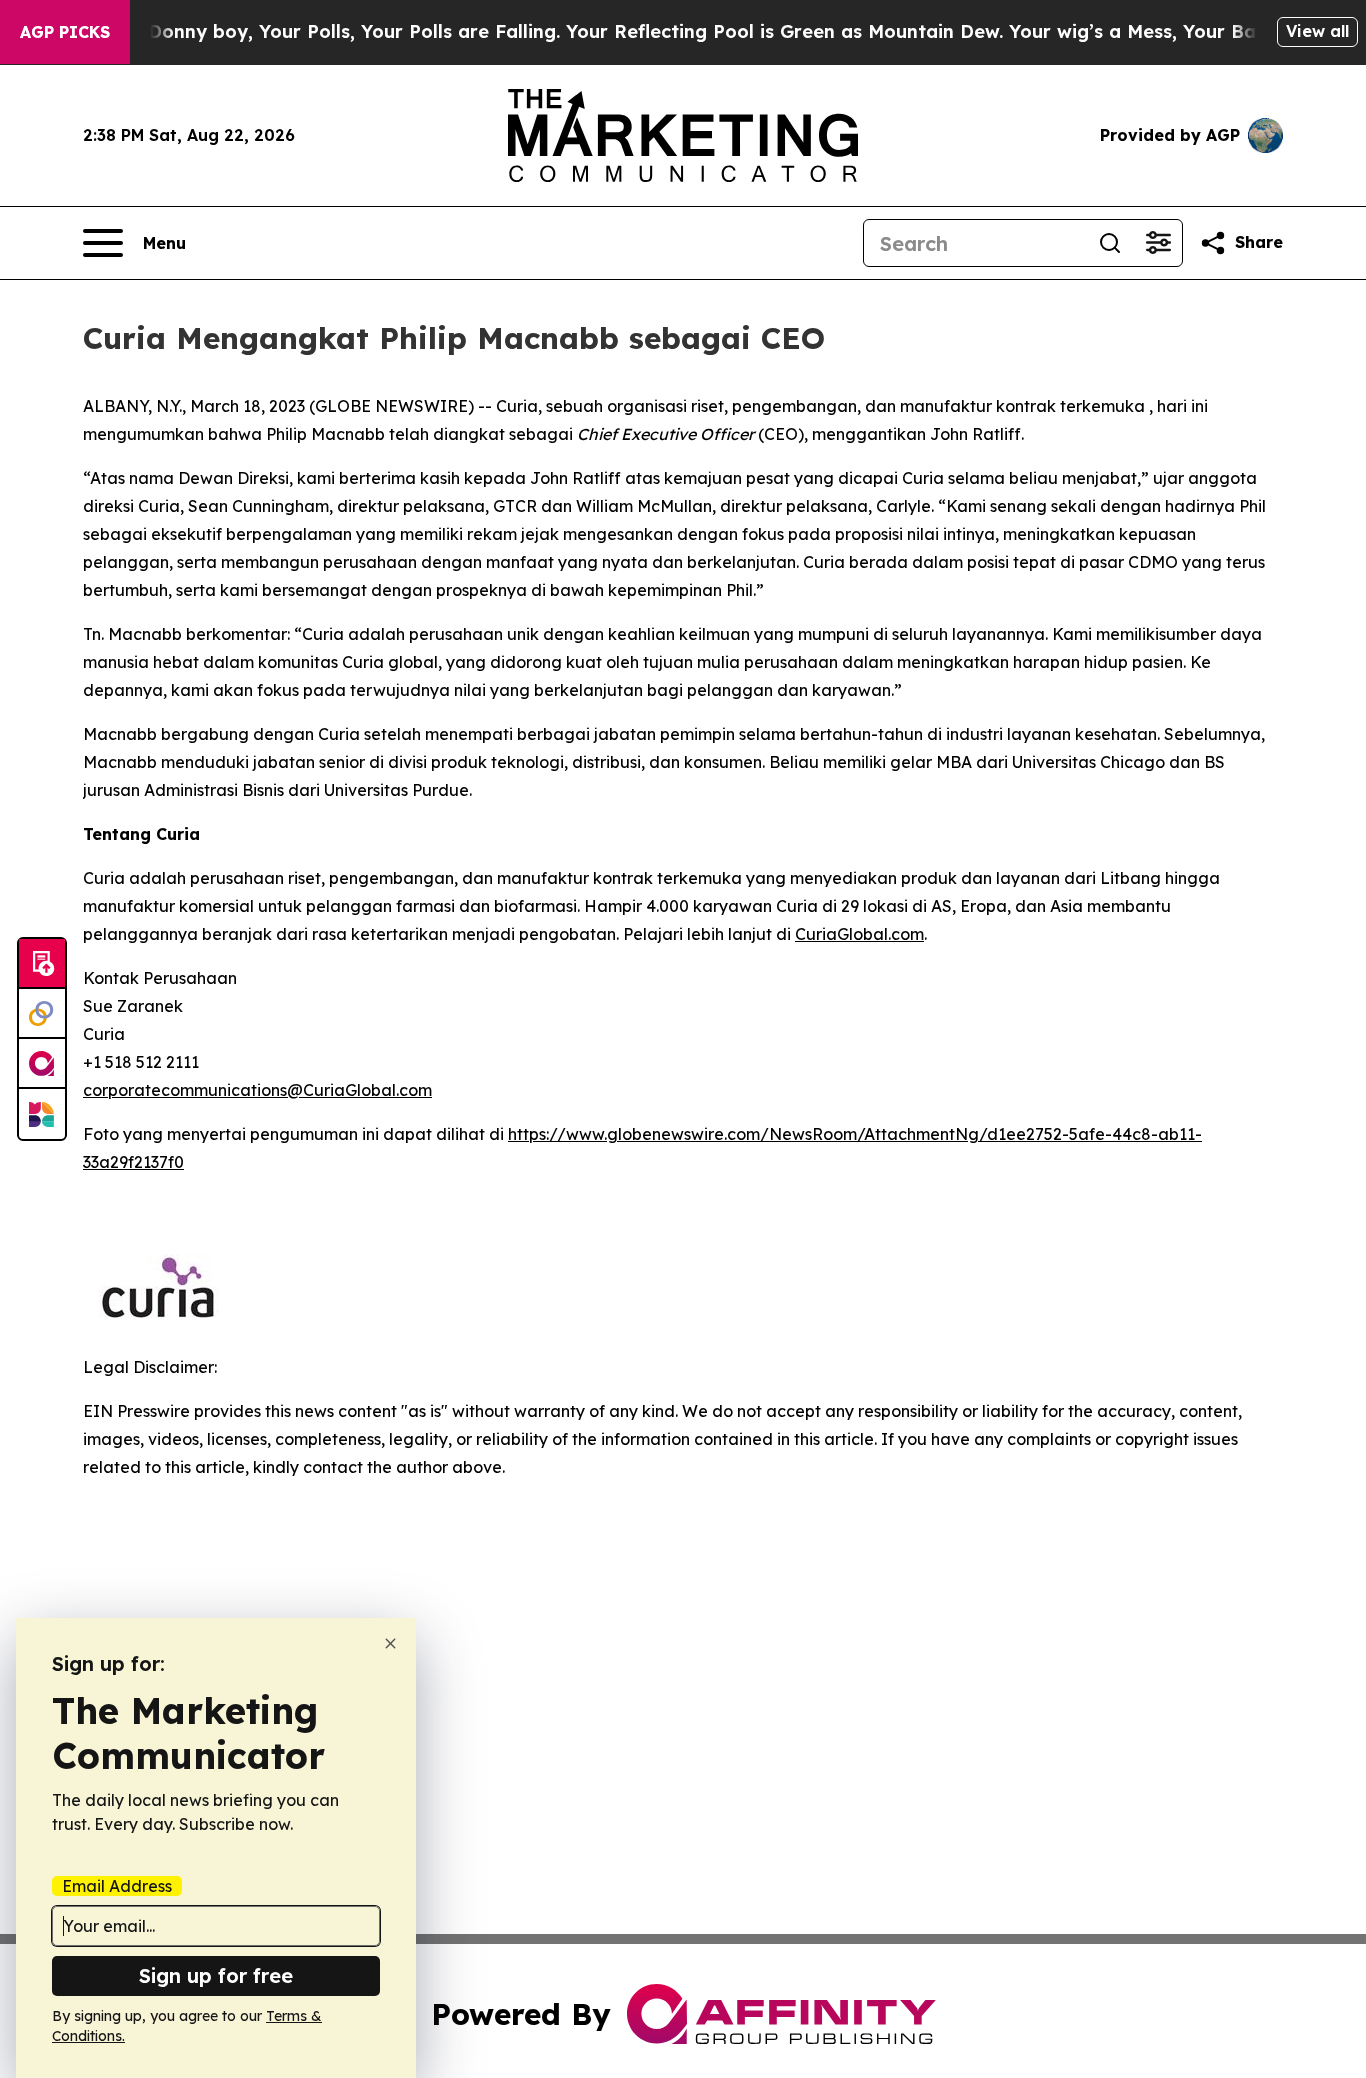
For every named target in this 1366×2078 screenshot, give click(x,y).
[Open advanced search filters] (1158, 243)
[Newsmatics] (42, 1114)
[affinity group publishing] (42, 1064)
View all (1317, 31)
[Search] (1110, 243)
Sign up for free (216, 1975)
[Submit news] (42, 964)
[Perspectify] (42, 1014)
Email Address (117, 1886)
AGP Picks (65, 32)
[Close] (390, 1643)
